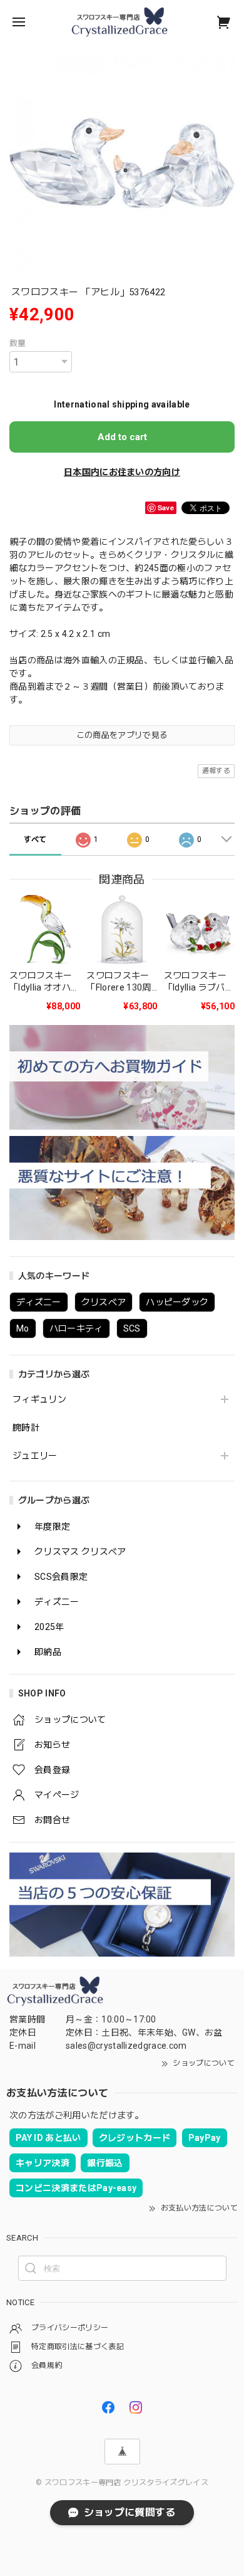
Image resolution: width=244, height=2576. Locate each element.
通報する (216, 771)
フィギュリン (39, 1399)
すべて (35, 839)
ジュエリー (35, 1456)
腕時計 (26, 1427)
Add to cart (122, 437)
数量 (18, 343)
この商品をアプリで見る (122, 735)
